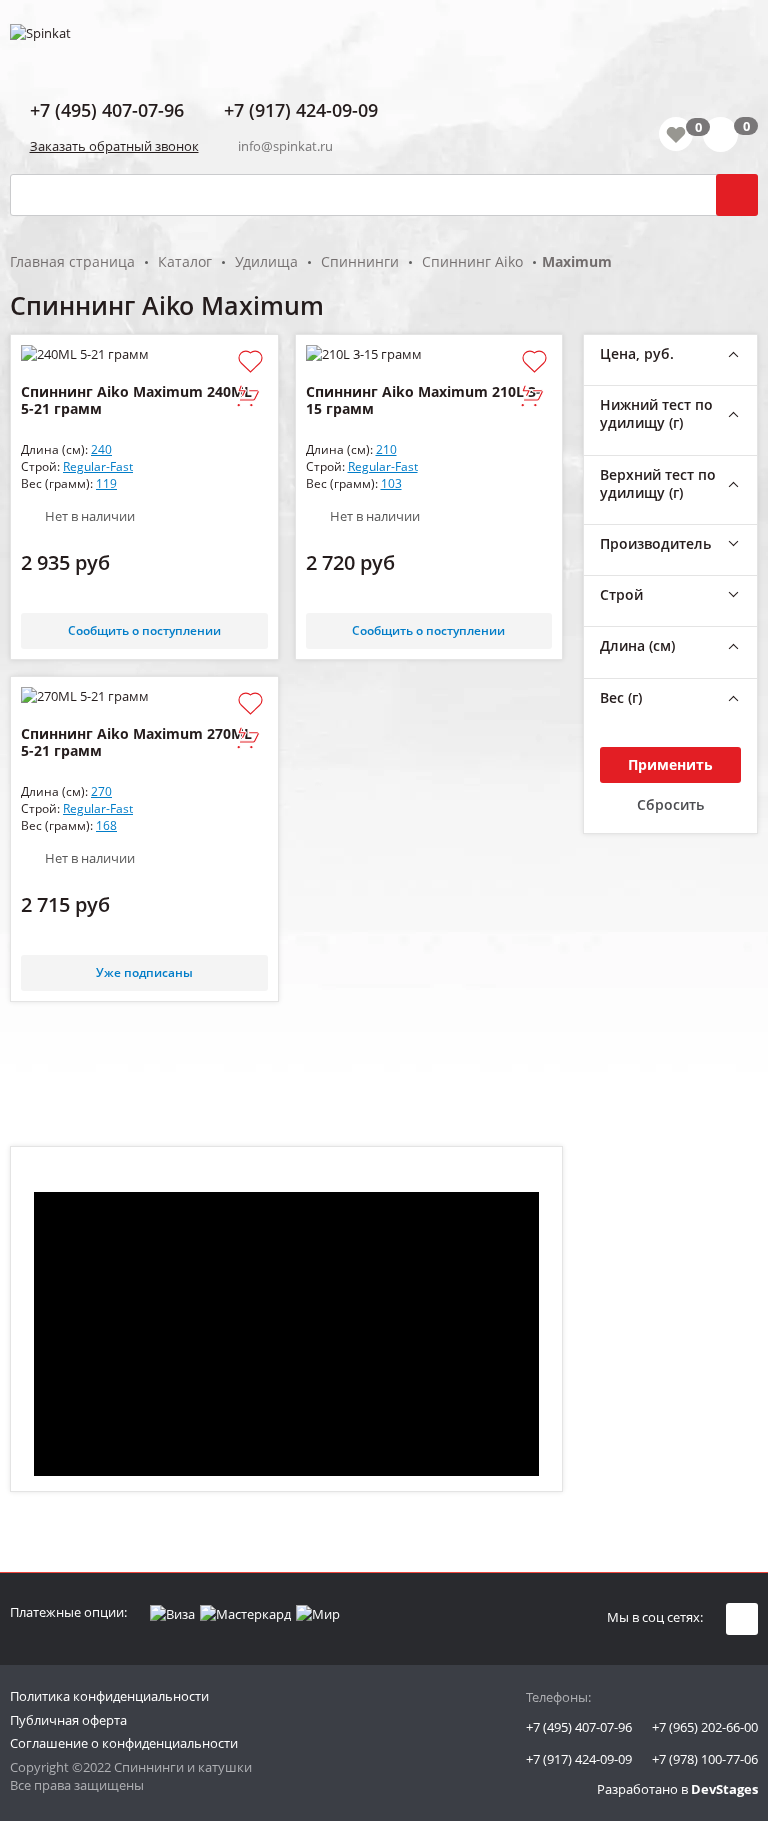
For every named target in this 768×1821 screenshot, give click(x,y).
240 (101, 449)
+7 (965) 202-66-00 (705, 1727)
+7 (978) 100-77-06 (705, 1759)
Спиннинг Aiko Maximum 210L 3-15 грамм (423, 400)
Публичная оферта (68, 1720)
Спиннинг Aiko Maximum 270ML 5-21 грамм (136, 742)
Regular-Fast (98, 466)
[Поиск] (737, 195)
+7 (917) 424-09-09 (579, 1759)
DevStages (724, 1789)
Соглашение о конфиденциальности (124, 1743)
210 (386, 449)
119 (106, 483)
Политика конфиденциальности (109, 1696)
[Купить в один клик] (248, 397)
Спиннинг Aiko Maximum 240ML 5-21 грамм (136, 400)
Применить (670, 764)
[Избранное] (676, 134)
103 (391, 483)
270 (101, 791)
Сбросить (670, 804)
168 (106, 825)
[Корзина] (730, 138)
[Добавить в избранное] (250, 362)
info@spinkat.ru (285, 146)
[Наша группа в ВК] (742, 1619)
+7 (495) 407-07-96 (579, 1727)
